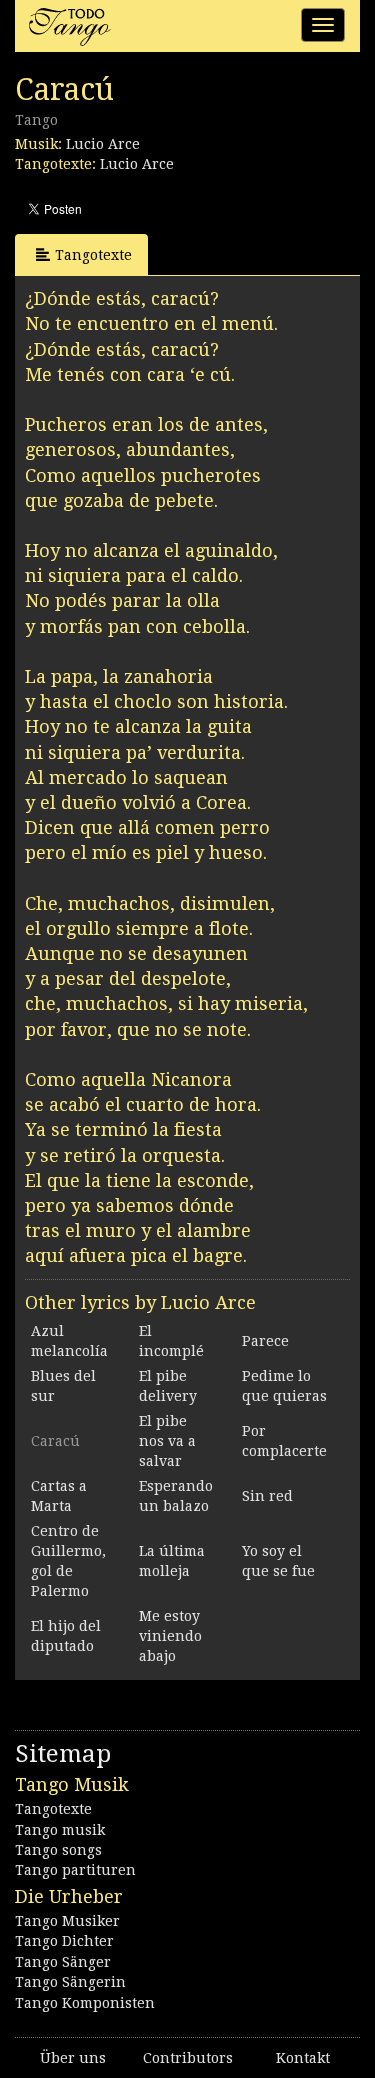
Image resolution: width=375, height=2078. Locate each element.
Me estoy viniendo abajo (170, 1636)
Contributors (188, 2058)
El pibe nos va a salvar (167, 1441)
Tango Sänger (63, 1962)
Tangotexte (93, 255)
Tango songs (58, 1850)
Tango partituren (75, 1870)
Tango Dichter (64, 1941)
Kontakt (303, 2058)
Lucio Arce (103, 144)
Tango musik (60, 1830)
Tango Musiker (67, 1921)
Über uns (73, 2058)
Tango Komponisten (85, 2003)
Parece (265, 1341)
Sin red (267, 1496)
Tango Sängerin (70, 1982)
